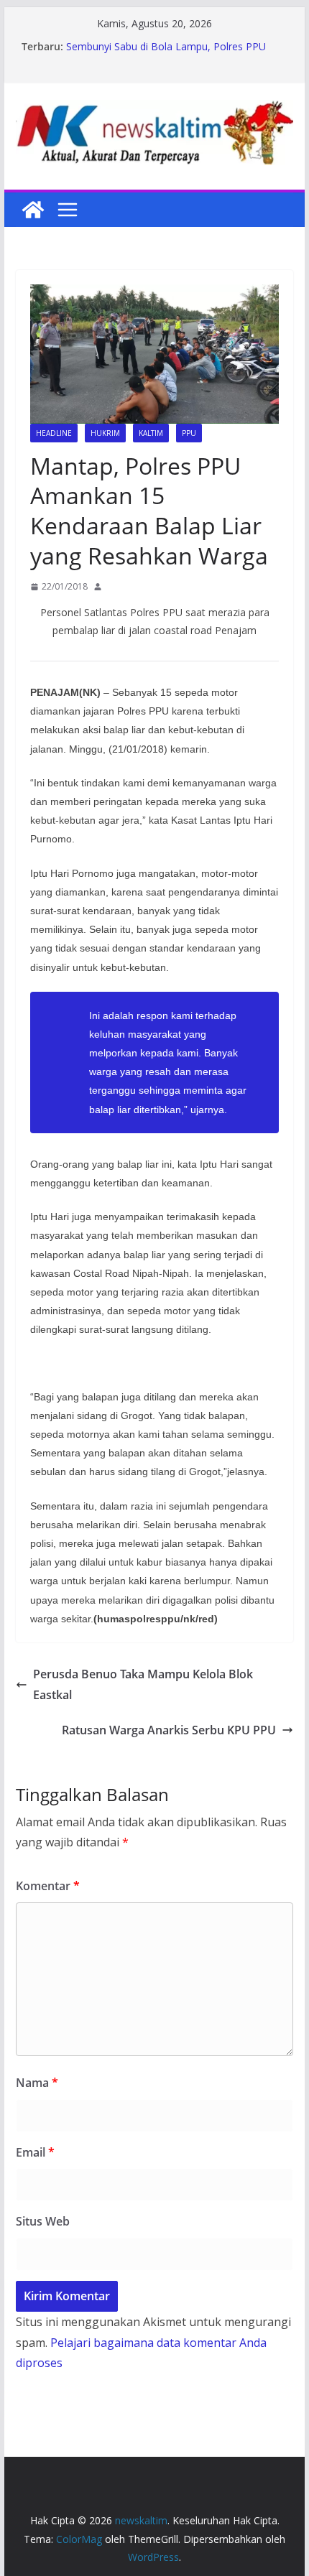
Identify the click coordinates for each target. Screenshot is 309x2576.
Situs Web (43, 2221)
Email (35, 2152)
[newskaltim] (33, 210)
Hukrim (105, 433)
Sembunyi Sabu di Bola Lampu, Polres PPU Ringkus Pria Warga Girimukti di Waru (166, 54)
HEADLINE (54, 433)
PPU (189, 433)
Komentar (48, 1886)
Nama (37, 2083)
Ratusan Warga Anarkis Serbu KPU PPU (169, 1730)
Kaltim (151, 433)
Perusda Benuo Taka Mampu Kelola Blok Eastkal (143, 1684)
